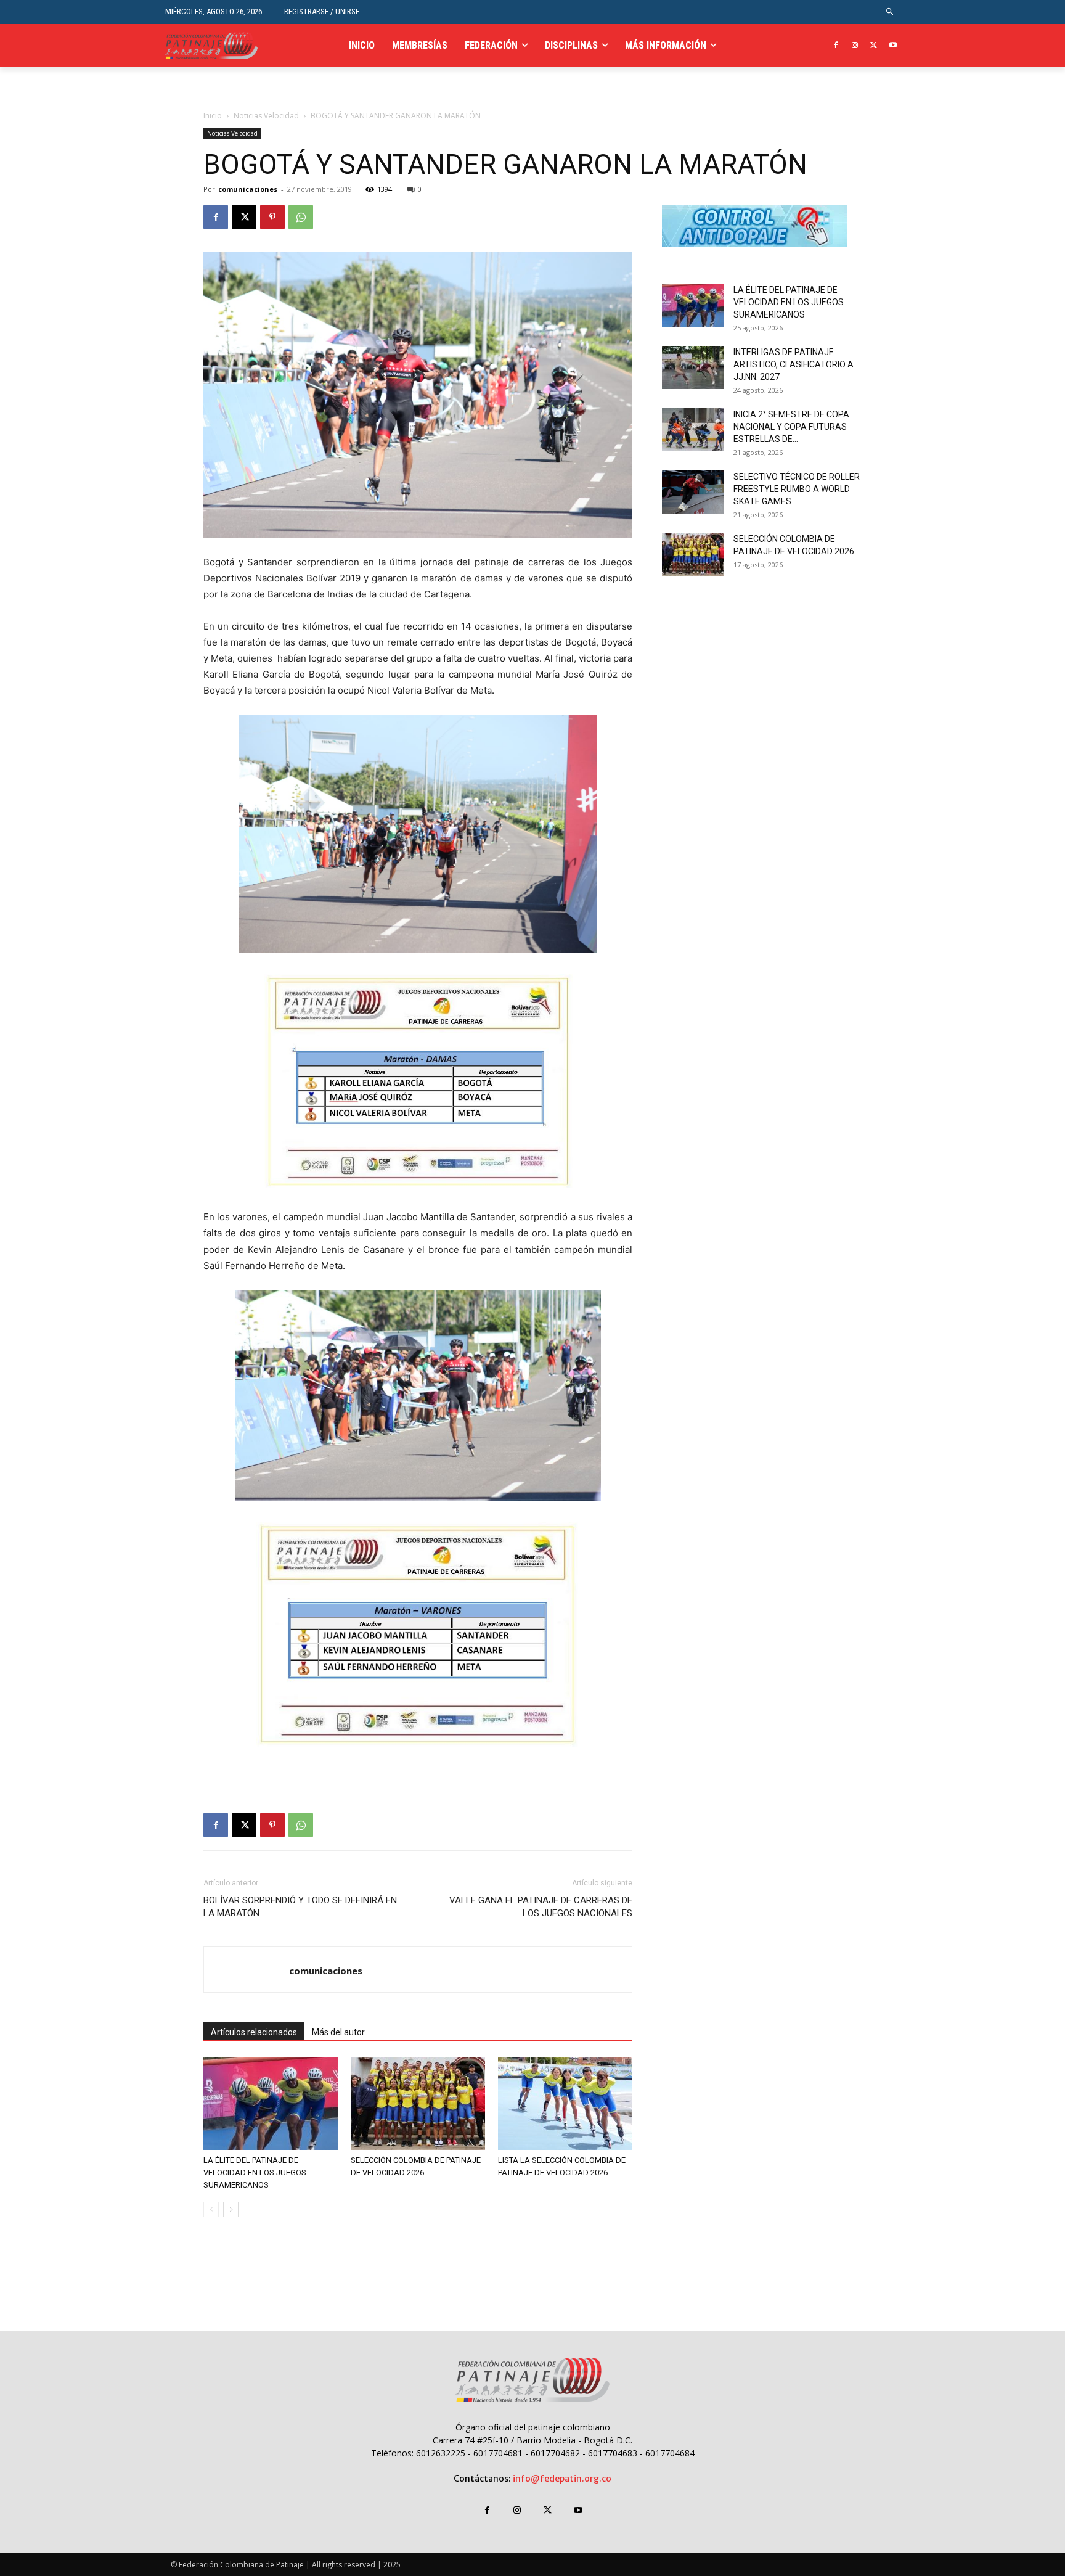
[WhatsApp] (301, 217)
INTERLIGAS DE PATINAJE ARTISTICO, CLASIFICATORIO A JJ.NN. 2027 (794, 364)
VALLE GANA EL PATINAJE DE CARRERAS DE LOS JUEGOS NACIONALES (541, 1907)
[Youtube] (893, 46)
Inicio (213, 116)
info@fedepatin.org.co (562, 2479)
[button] (890, 12)
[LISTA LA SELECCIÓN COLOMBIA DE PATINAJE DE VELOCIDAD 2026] (565, 2104)
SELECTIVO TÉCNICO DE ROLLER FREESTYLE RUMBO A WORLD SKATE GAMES (797, 489)
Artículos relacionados (254, 2032)
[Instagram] (855, 46)
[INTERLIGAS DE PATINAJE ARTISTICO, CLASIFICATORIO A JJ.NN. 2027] (693, 367)
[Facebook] (836, 46)
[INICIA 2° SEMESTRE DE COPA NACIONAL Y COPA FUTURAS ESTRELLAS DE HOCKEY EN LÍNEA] (693, 430)
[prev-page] (211, 2209)
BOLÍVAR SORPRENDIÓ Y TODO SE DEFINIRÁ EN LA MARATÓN (300, 1907)
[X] (874, 46)
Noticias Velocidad (266, 116)
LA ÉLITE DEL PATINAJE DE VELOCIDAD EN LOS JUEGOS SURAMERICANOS (255, 2172)
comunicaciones (248, 189)
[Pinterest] (272, 217)
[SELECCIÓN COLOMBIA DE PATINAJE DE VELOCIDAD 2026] (418, 2104)
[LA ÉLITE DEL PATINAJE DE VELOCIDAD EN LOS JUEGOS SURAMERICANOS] (271, 2104)
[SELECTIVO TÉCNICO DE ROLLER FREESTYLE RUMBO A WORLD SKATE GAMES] (693, 492)
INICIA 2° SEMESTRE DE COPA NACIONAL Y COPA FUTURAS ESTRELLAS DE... (791, 427)
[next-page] (231, 2209)
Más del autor (338, 2032)
